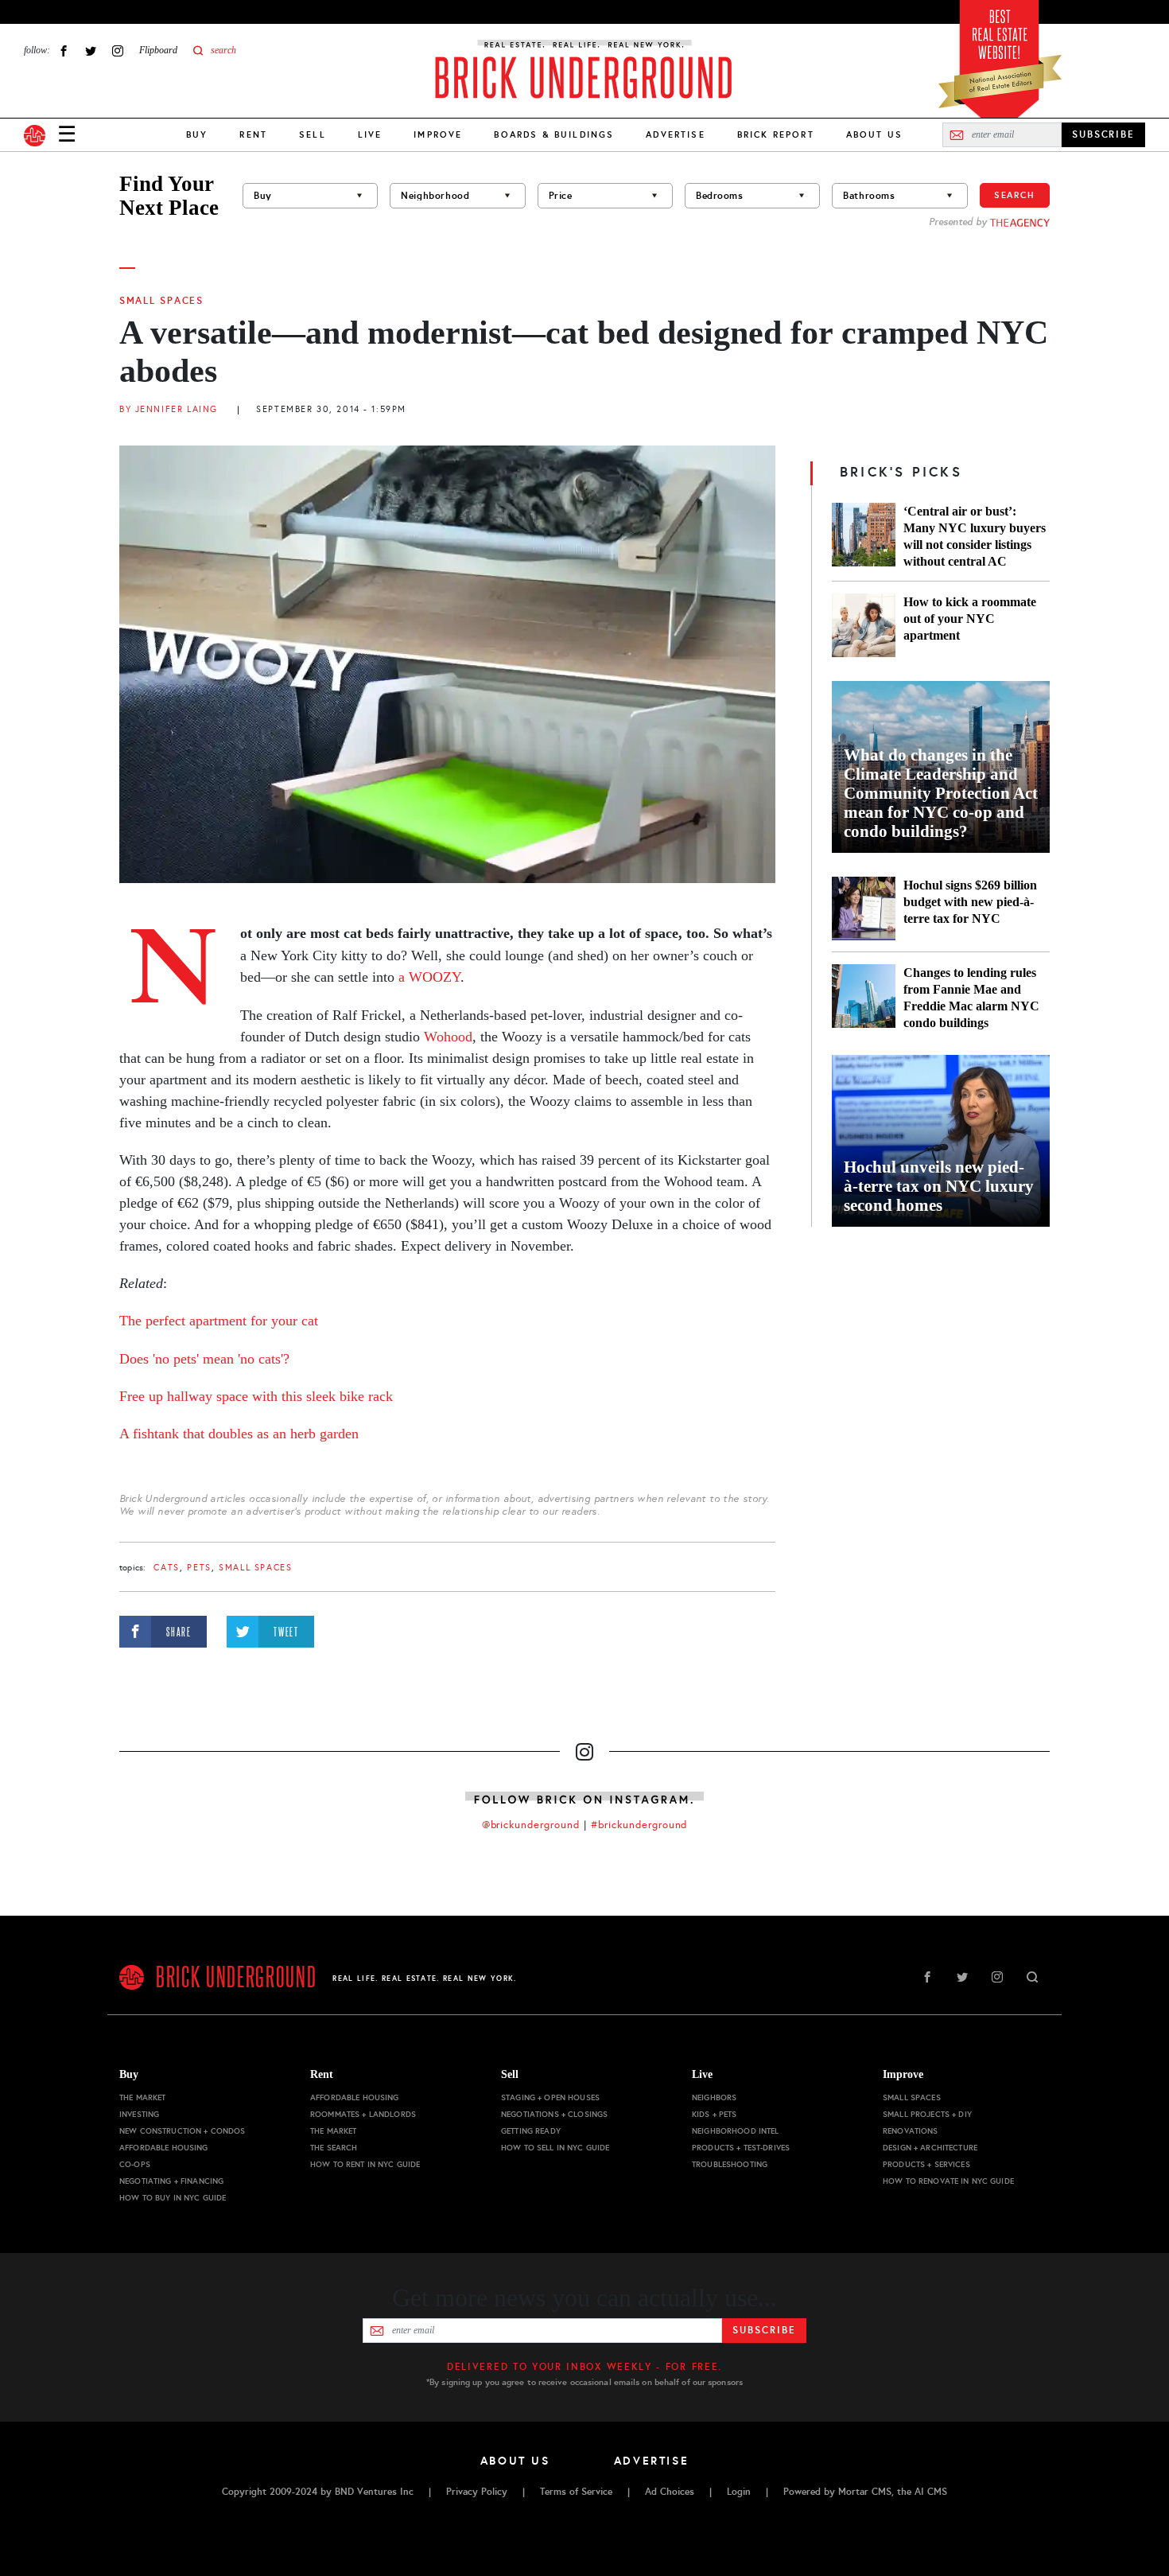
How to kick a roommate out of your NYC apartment (970, 619)
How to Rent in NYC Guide (365, 2164)
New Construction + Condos (183, 2131)
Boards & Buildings (554, 134)
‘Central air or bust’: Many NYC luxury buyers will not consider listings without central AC (975, 536)
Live (370, 134)
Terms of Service (576, 2492)
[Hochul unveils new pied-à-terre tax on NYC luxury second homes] (941, 1141)
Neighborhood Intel (736, 2131)
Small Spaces (161, 301)
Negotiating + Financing (171, 2181)
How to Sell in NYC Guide (555, 2148)
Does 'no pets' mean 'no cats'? (204, 1359)
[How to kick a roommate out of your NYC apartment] (864, 625)
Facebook (64, 51)
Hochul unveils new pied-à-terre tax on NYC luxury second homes (939, 1186)
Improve (438, 134)
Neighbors (714, 2097)
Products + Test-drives (741, 2148)
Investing (139, 2114)
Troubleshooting (730, 2164)
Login (739, 2492)
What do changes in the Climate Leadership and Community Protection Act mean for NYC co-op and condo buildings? (941, 793)
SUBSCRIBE (1103, 134)
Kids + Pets (715, 2114)
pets (199, 1568)
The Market (142, 2097)
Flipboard (158, 50)
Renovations (911, 2131)
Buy (197, 134)
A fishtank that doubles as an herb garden (239, 1434)
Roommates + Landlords (363, 2114)
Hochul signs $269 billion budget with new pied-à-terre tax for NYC (970, 902)
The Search (334, 2148)
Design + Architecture (930, 2148)
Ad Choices (670, 2492)
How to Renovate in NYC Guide (948, 2181)
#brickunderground (639, 1825)
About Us (874, 134)
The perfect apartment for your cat (219, 1321)
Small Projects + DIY (927, 2114)
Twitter (91, 51)
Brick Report (776, 134)
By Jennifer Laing (169, 409)
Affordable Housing (164, 2148)
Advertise (675, 134)
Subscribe (764, 2330)
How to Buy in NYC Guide (173, 2198)
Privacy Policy (477, 2492)
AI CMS (931, 2492)
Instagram (118, 51)
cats (166, 1568)
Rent (253, 134)
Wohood (448, 1037)
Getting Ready (531, 2131)
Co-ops (135, 2164)
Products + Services (926, 2164)
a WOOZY (429, 977)
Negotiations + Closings (554, 2114)
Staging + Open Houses (550, 2097)
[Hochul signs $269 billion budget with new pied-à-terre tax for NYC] (864, 909)
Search (1015, 195)
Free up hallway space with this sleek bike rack (256, 1396)
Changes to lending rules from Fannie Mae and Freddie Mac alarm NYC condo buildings (971, 998)
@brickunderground (531, 1825)
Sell (313, 134)
